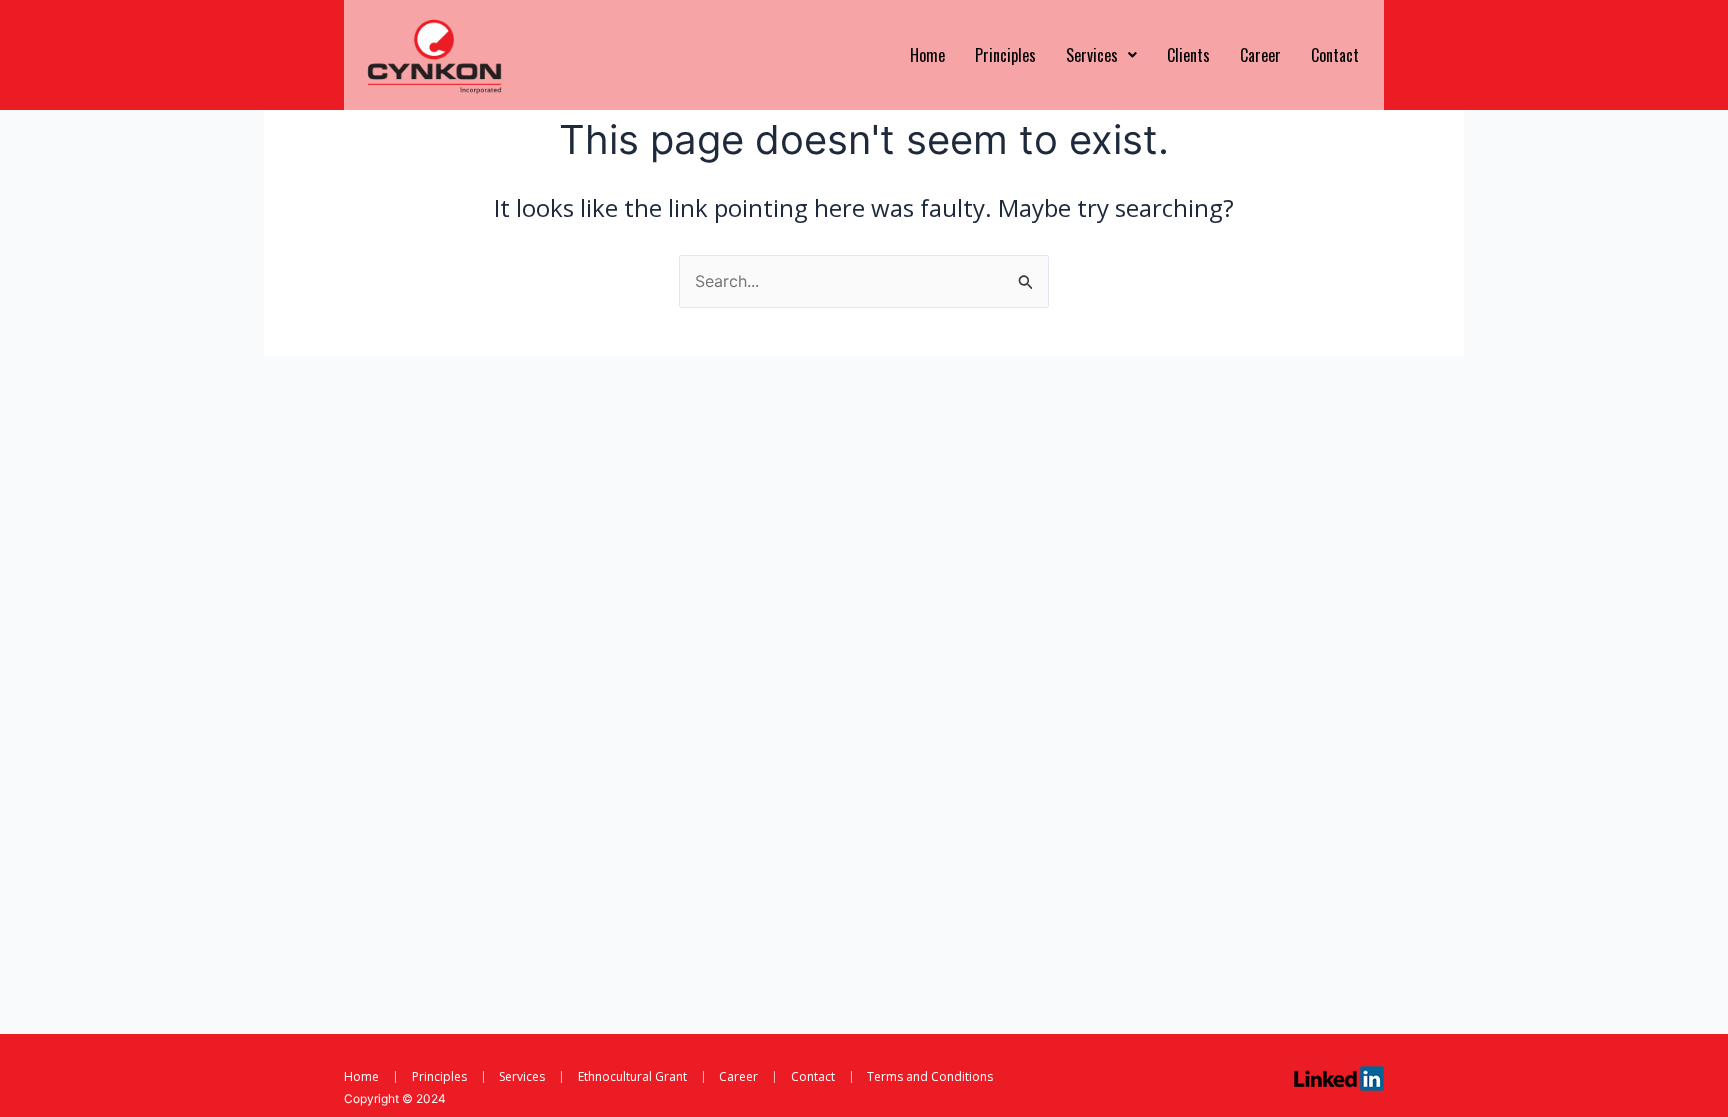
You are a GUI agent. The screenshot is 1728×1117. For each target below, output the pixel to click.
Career (1260, 55)
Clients (1188, 55)
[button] (1101, 55)
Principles (1005, 55)
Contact (1335, 55)
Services (1092, 55)
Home (927, 55)
